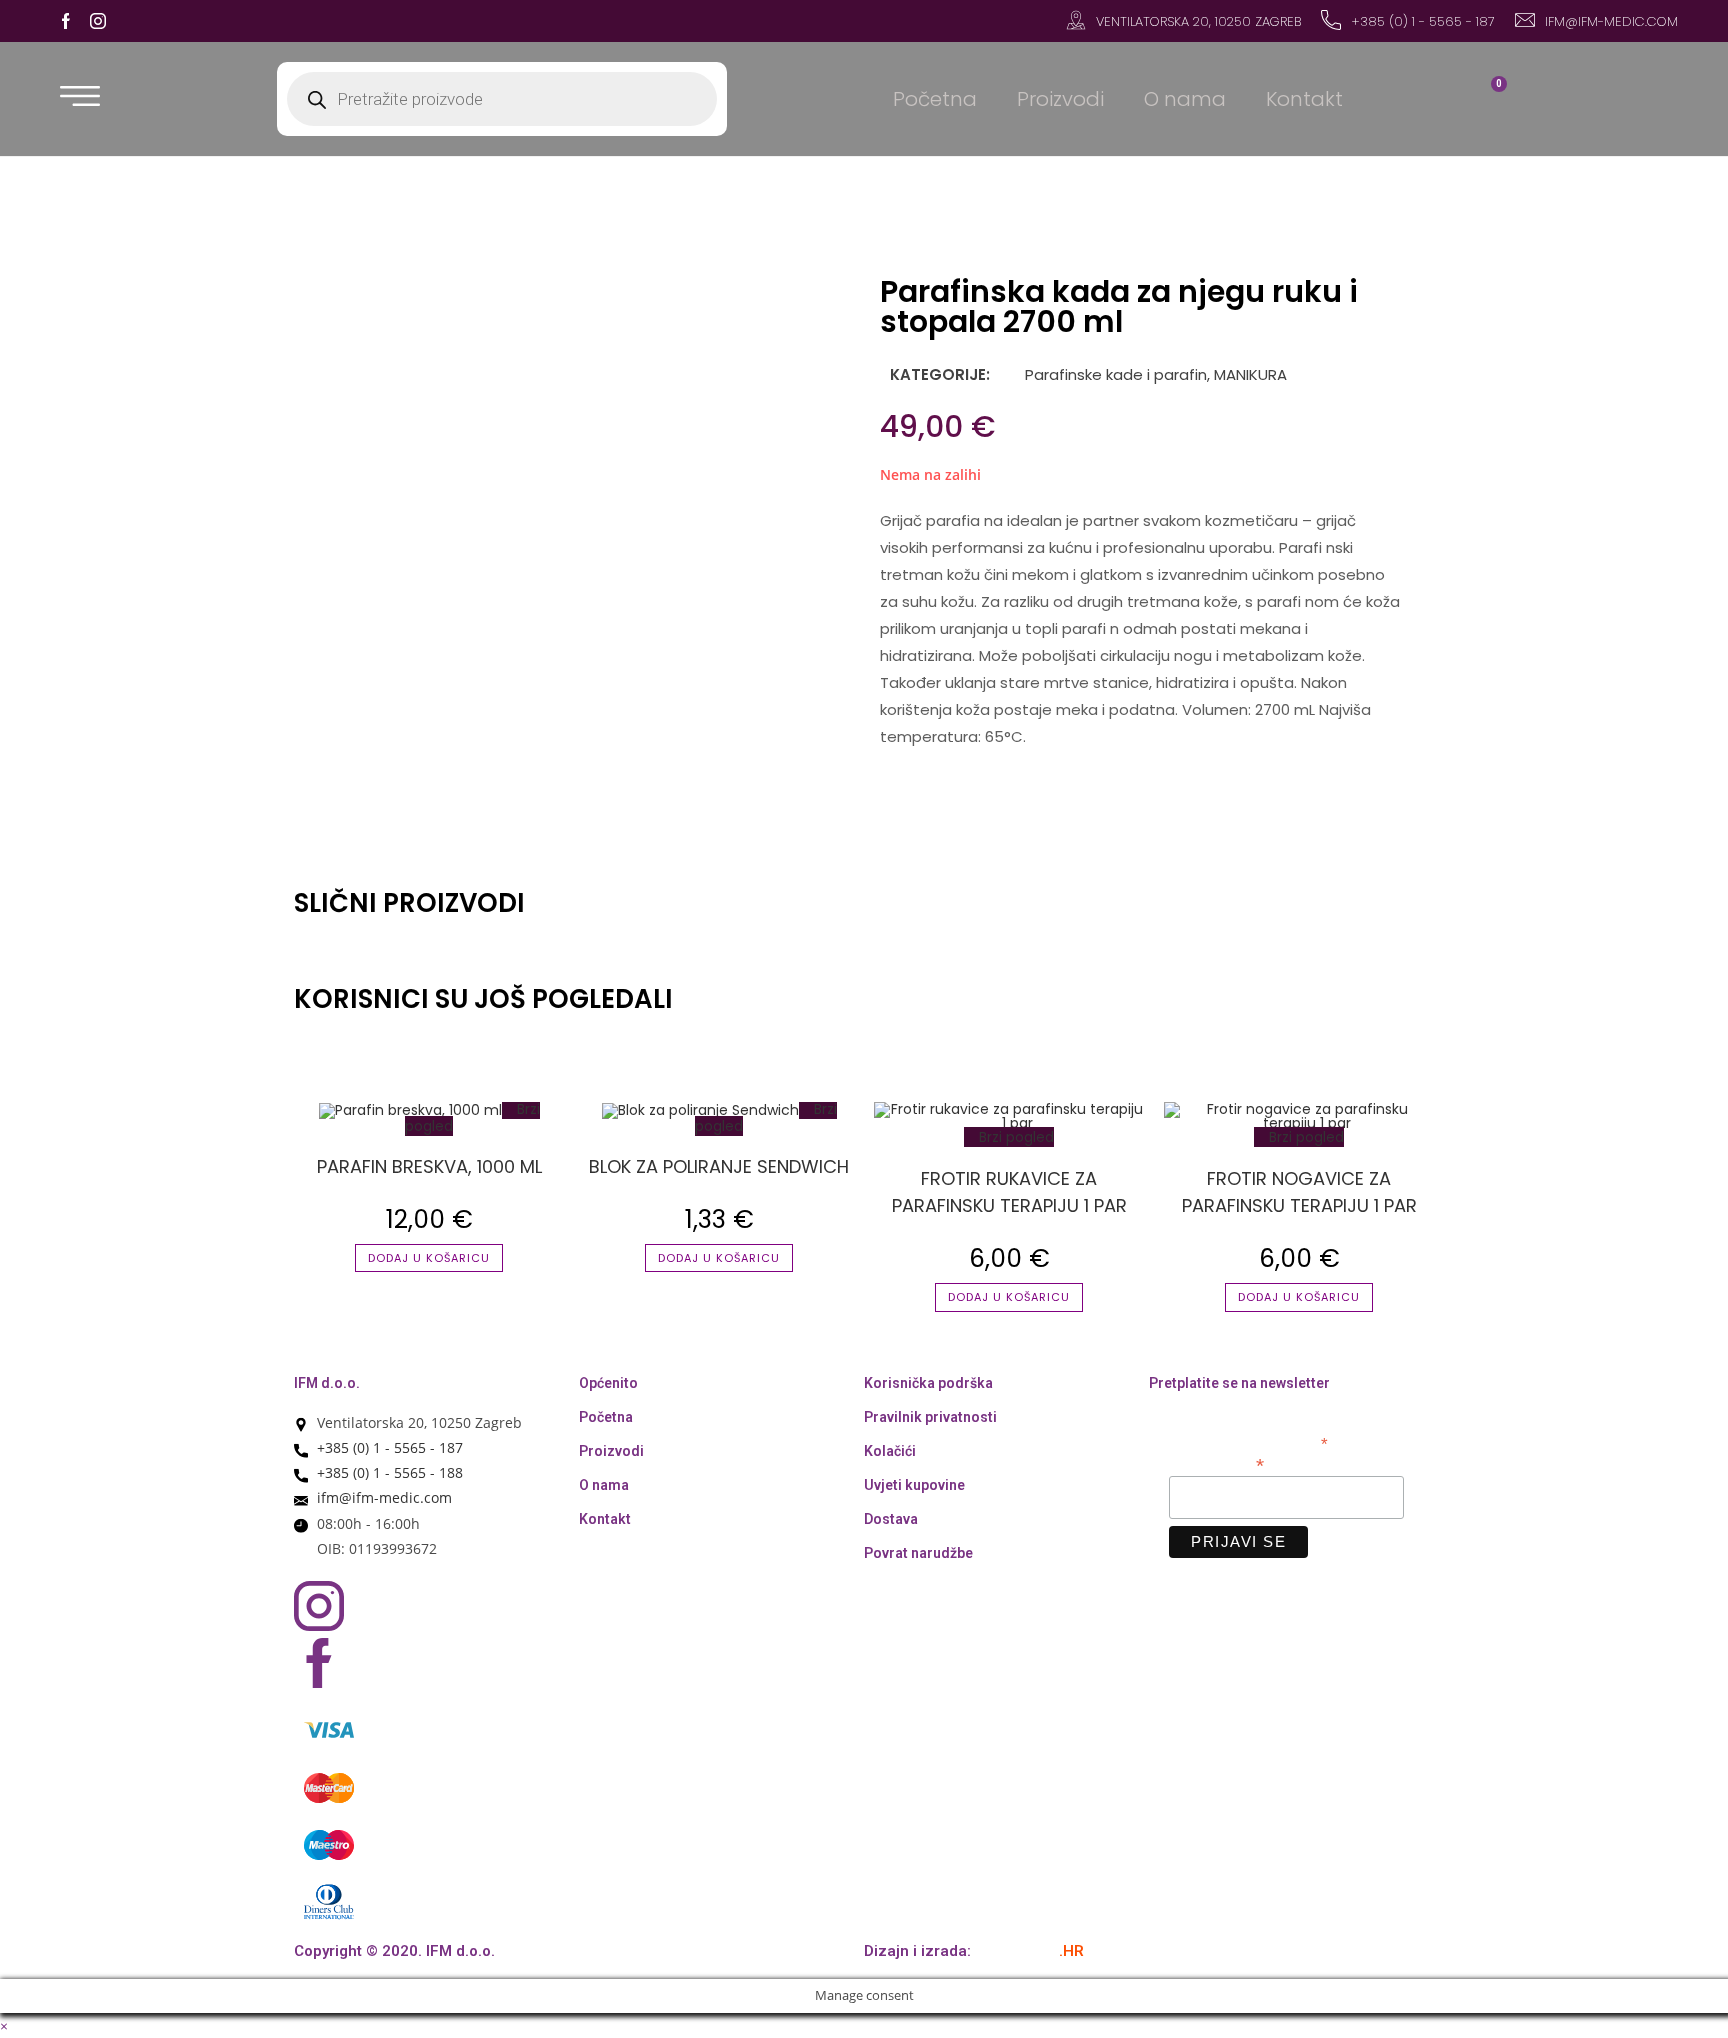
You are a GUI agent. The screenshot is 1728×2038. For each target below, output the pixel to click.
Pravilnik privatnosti (930, 1417)
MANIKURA (1250, 374)
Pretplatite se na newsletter (1239, 1383)
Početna (935, 99)
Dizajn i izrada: (974, 1951)
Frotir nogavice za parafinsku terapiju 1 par (1299, 1192)
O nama (1185, 99)
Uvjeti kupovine (914, 1485)
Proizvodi (1060, 99)
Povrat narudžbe (918, 1553)
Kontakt (1304, 99)
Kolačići (890, 1451)
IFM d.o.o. (327, 1383)
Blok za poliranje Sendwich (719, 1166)
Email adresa (1216, 1463)
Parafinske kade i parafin (1114, 374)
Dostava (891, 1519)
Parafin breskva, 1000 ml (429, 1166)
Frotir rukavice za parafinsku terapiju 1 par (1009, 1192)
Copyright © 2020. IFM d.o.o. (394, 1951)
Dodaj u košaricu (429, 1258)
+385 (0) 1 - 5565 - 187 (1423, 21)
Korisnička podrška (928, 1383)
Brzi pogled (1014, 1137)
